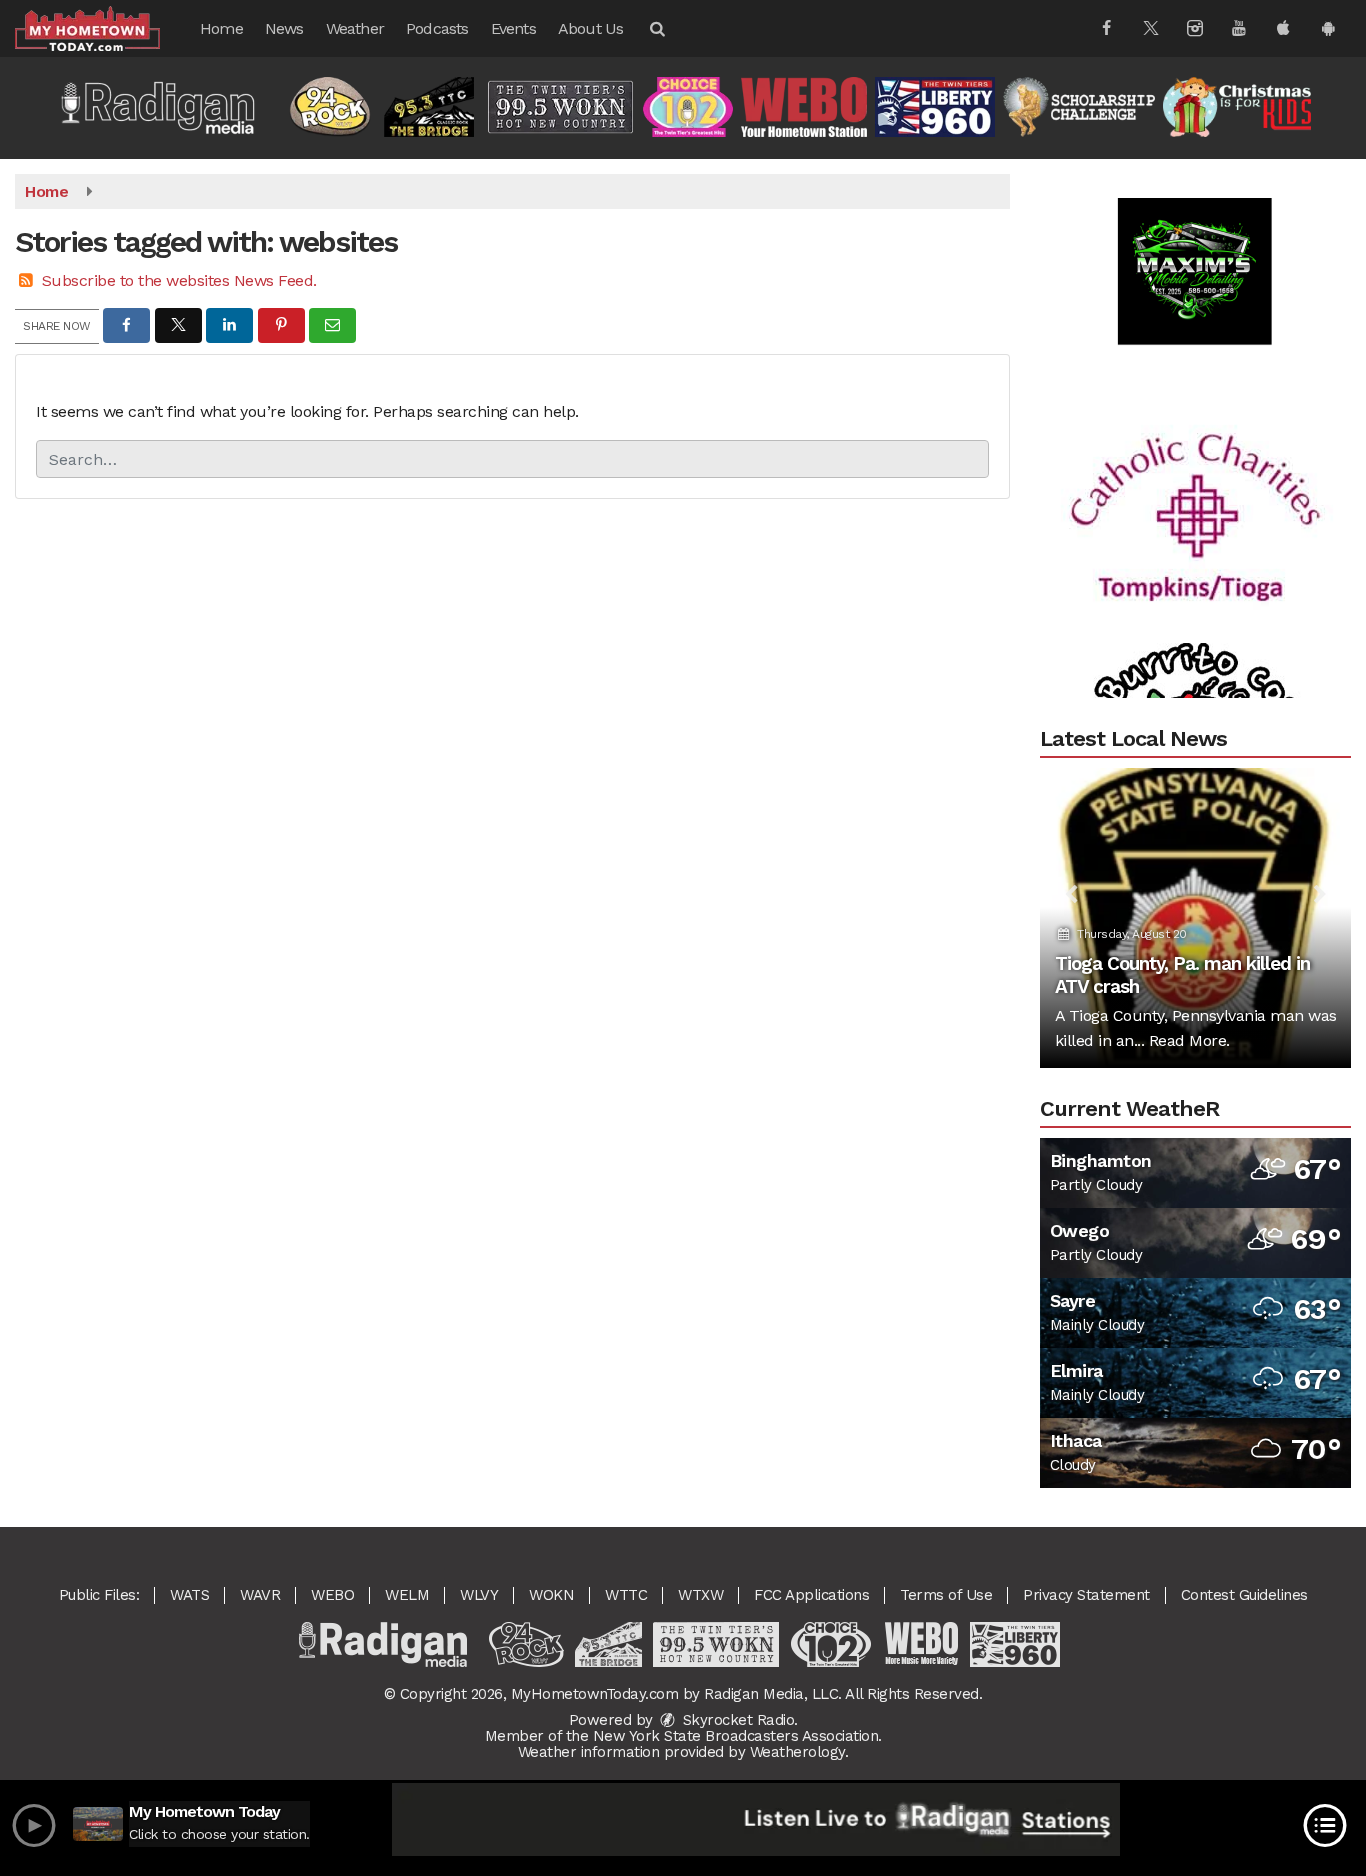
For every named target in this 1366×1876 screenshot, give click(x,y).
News (284, 28)
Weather (355, 28)
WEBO (332, 1595)
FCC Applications (811, 1595)
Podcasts (437, 28)
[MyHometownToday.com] (102, 27)
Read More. (1189, 1040)
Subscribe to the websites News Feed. (179, 280)
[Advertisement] (1195, 241)
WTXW (700, 1595)
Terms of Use (946, 1595)
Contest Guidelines (1244, 1595)
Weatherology (797, 1752)
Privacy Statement (1086, 1595)
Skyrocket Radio (736, 1720)
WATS (189, 1595)
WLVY (479, 1595)
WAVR (260, 1595)
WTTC (626, 1595)
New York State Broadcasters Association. (737, 1736)
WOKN (551, 1595)
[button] (656, 28)
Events (513, 28)
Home (221, 28)
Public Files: (99, 1595)
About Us (591, 28)
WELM (407, 1595)
